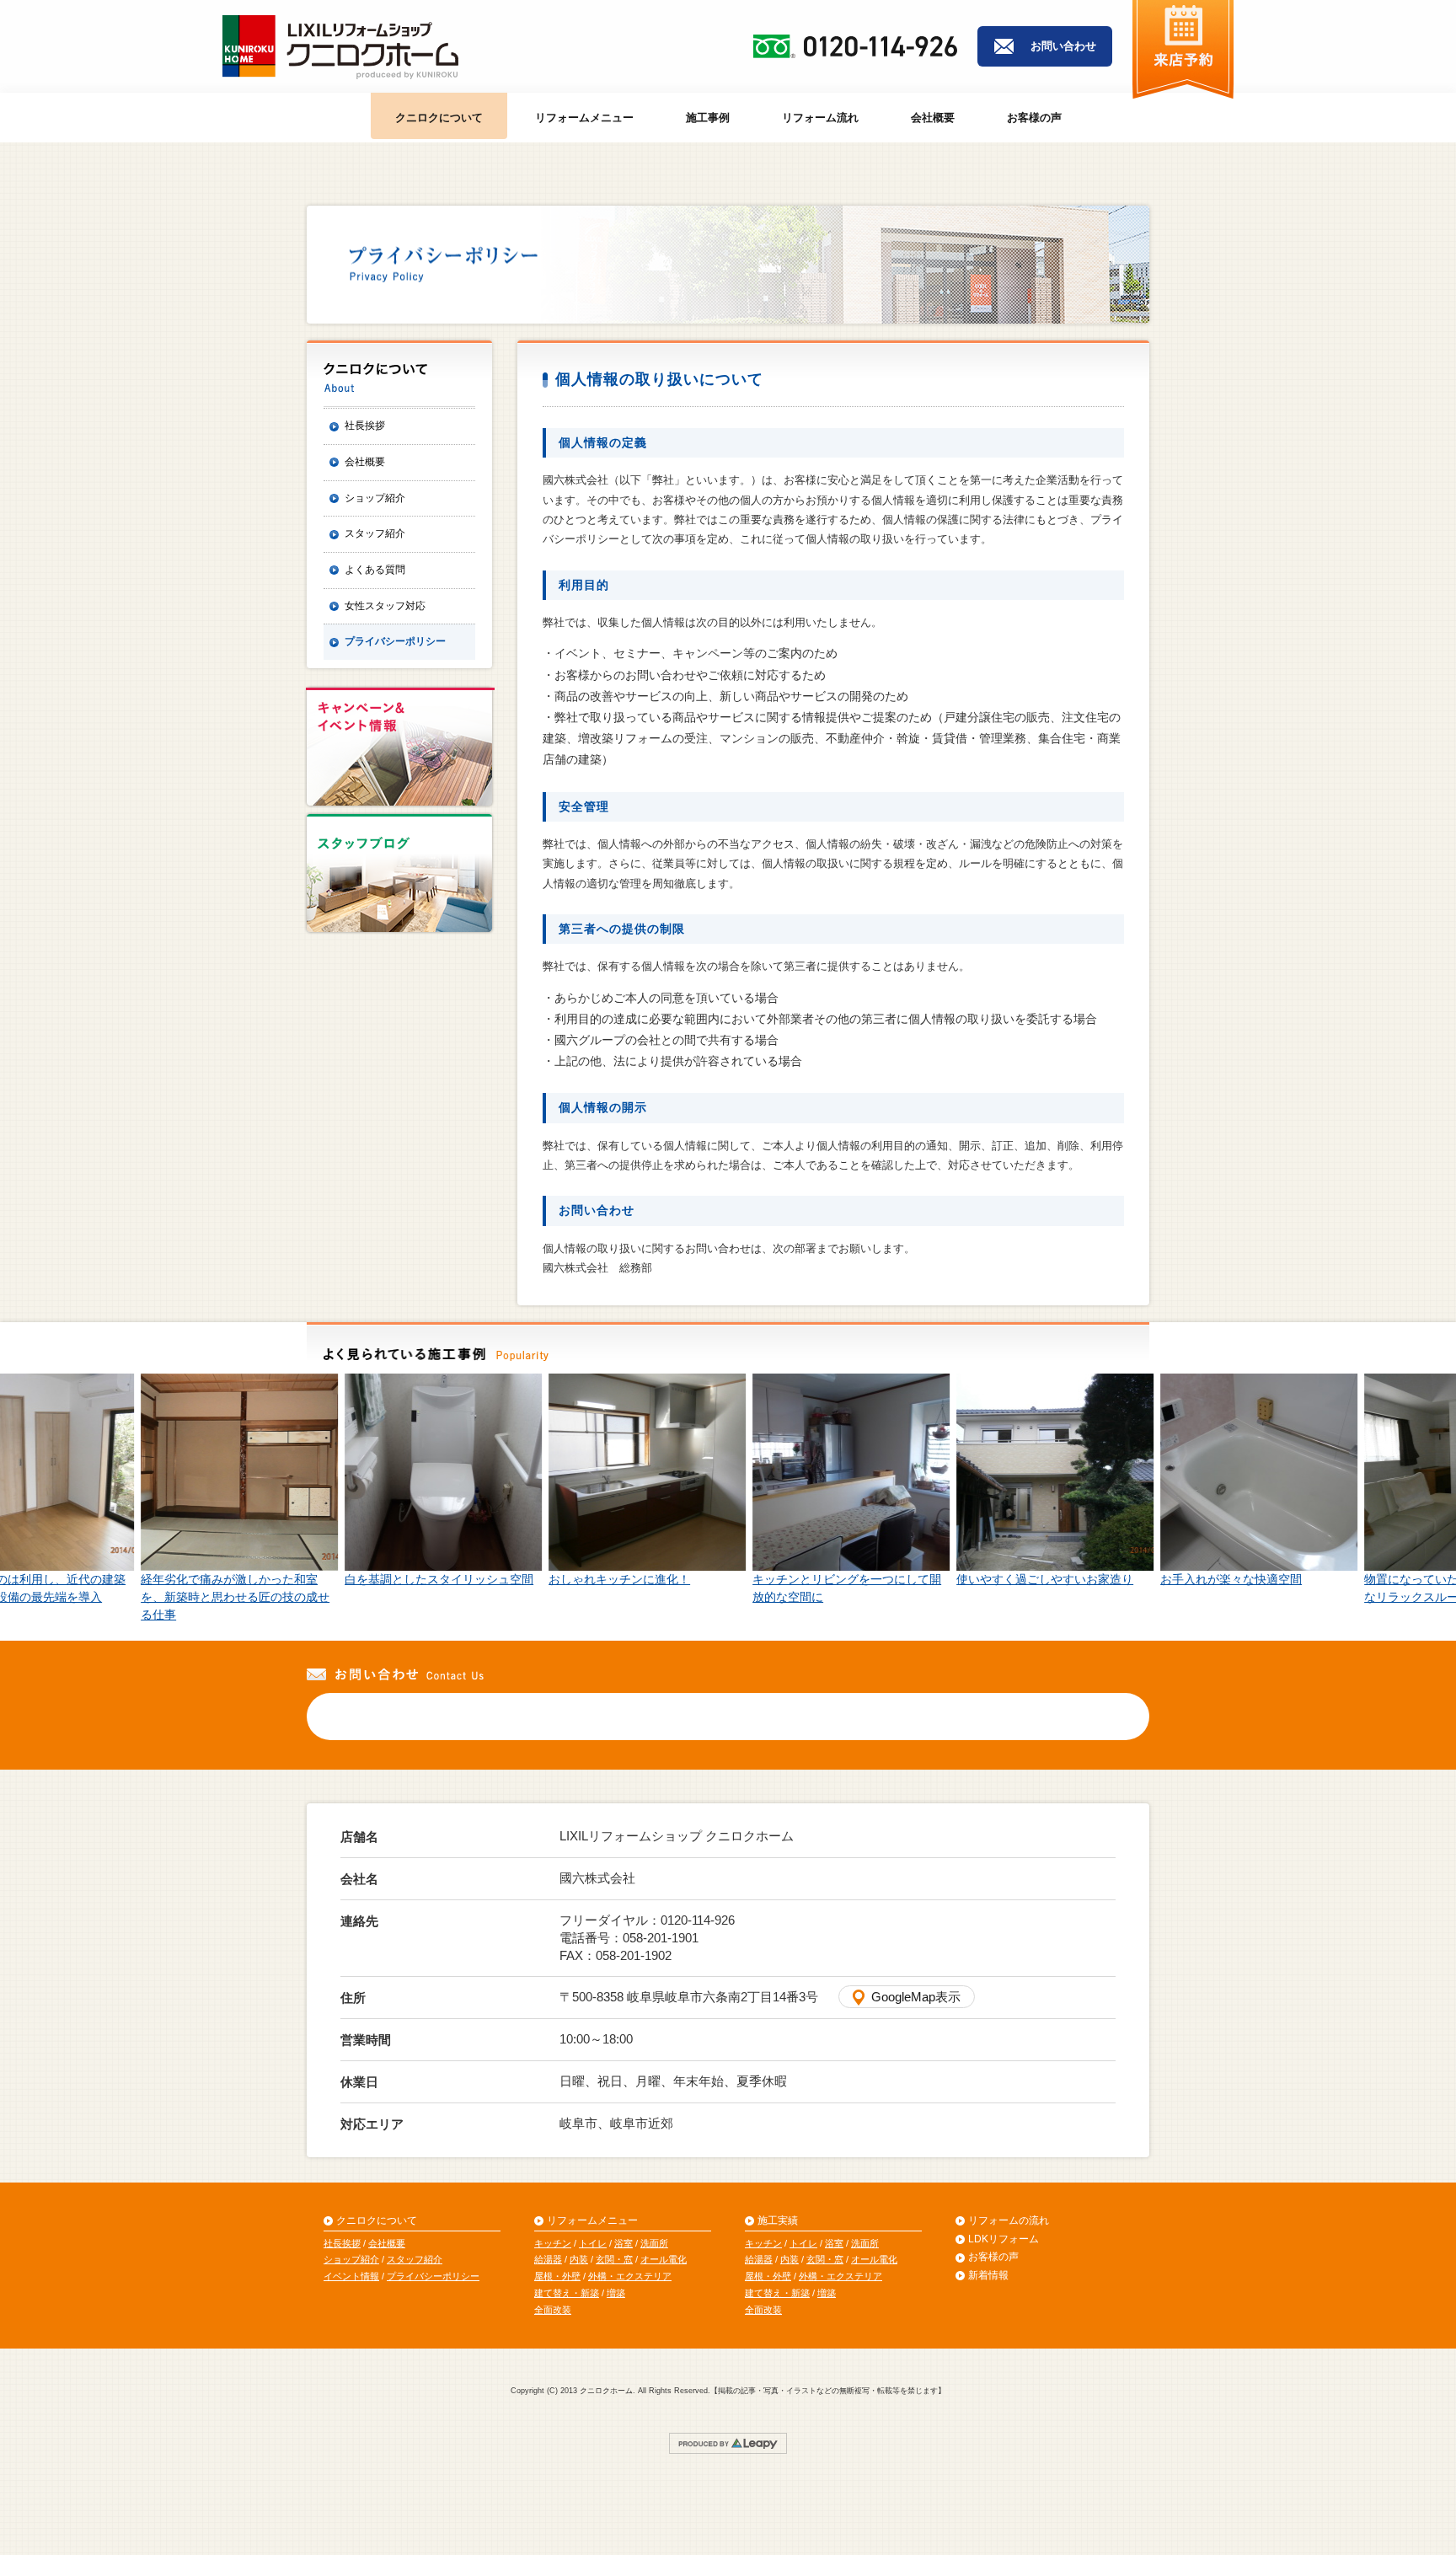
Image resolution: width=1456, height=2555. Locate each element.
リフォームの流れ (1009, 2220)
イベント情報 (351, 2276)
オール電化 (664, 2259)
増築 (616, 2293)
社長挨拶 (365, 426)
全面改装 (553, 2310)
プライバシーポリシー (395, 641)
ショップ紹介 (375, 498)
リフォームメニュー (584, 118)
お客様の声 (1034, 118)
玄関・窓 (614, 2259)
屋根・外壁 (557, 2276)
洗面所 (654, 2243)
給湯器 (548, 2259)
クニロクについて (439, 118)
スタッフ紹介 (375, 533)
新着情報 (988, 2275)
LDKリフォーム (1004, 2239)
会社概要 (933, 118)
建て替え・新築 (567, 2293)
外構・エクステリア (630, 2276)
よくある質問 (375, 570)
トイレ (593, 2243)
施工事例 (708, 118)
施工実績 (778, 2220)
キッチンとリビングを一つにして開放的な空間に (826, 1588)
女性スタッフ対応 (385, 606)
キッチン (553, 2243)
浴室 (624, 2243)
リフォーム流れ (820, 118)
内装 (579, 2259)
